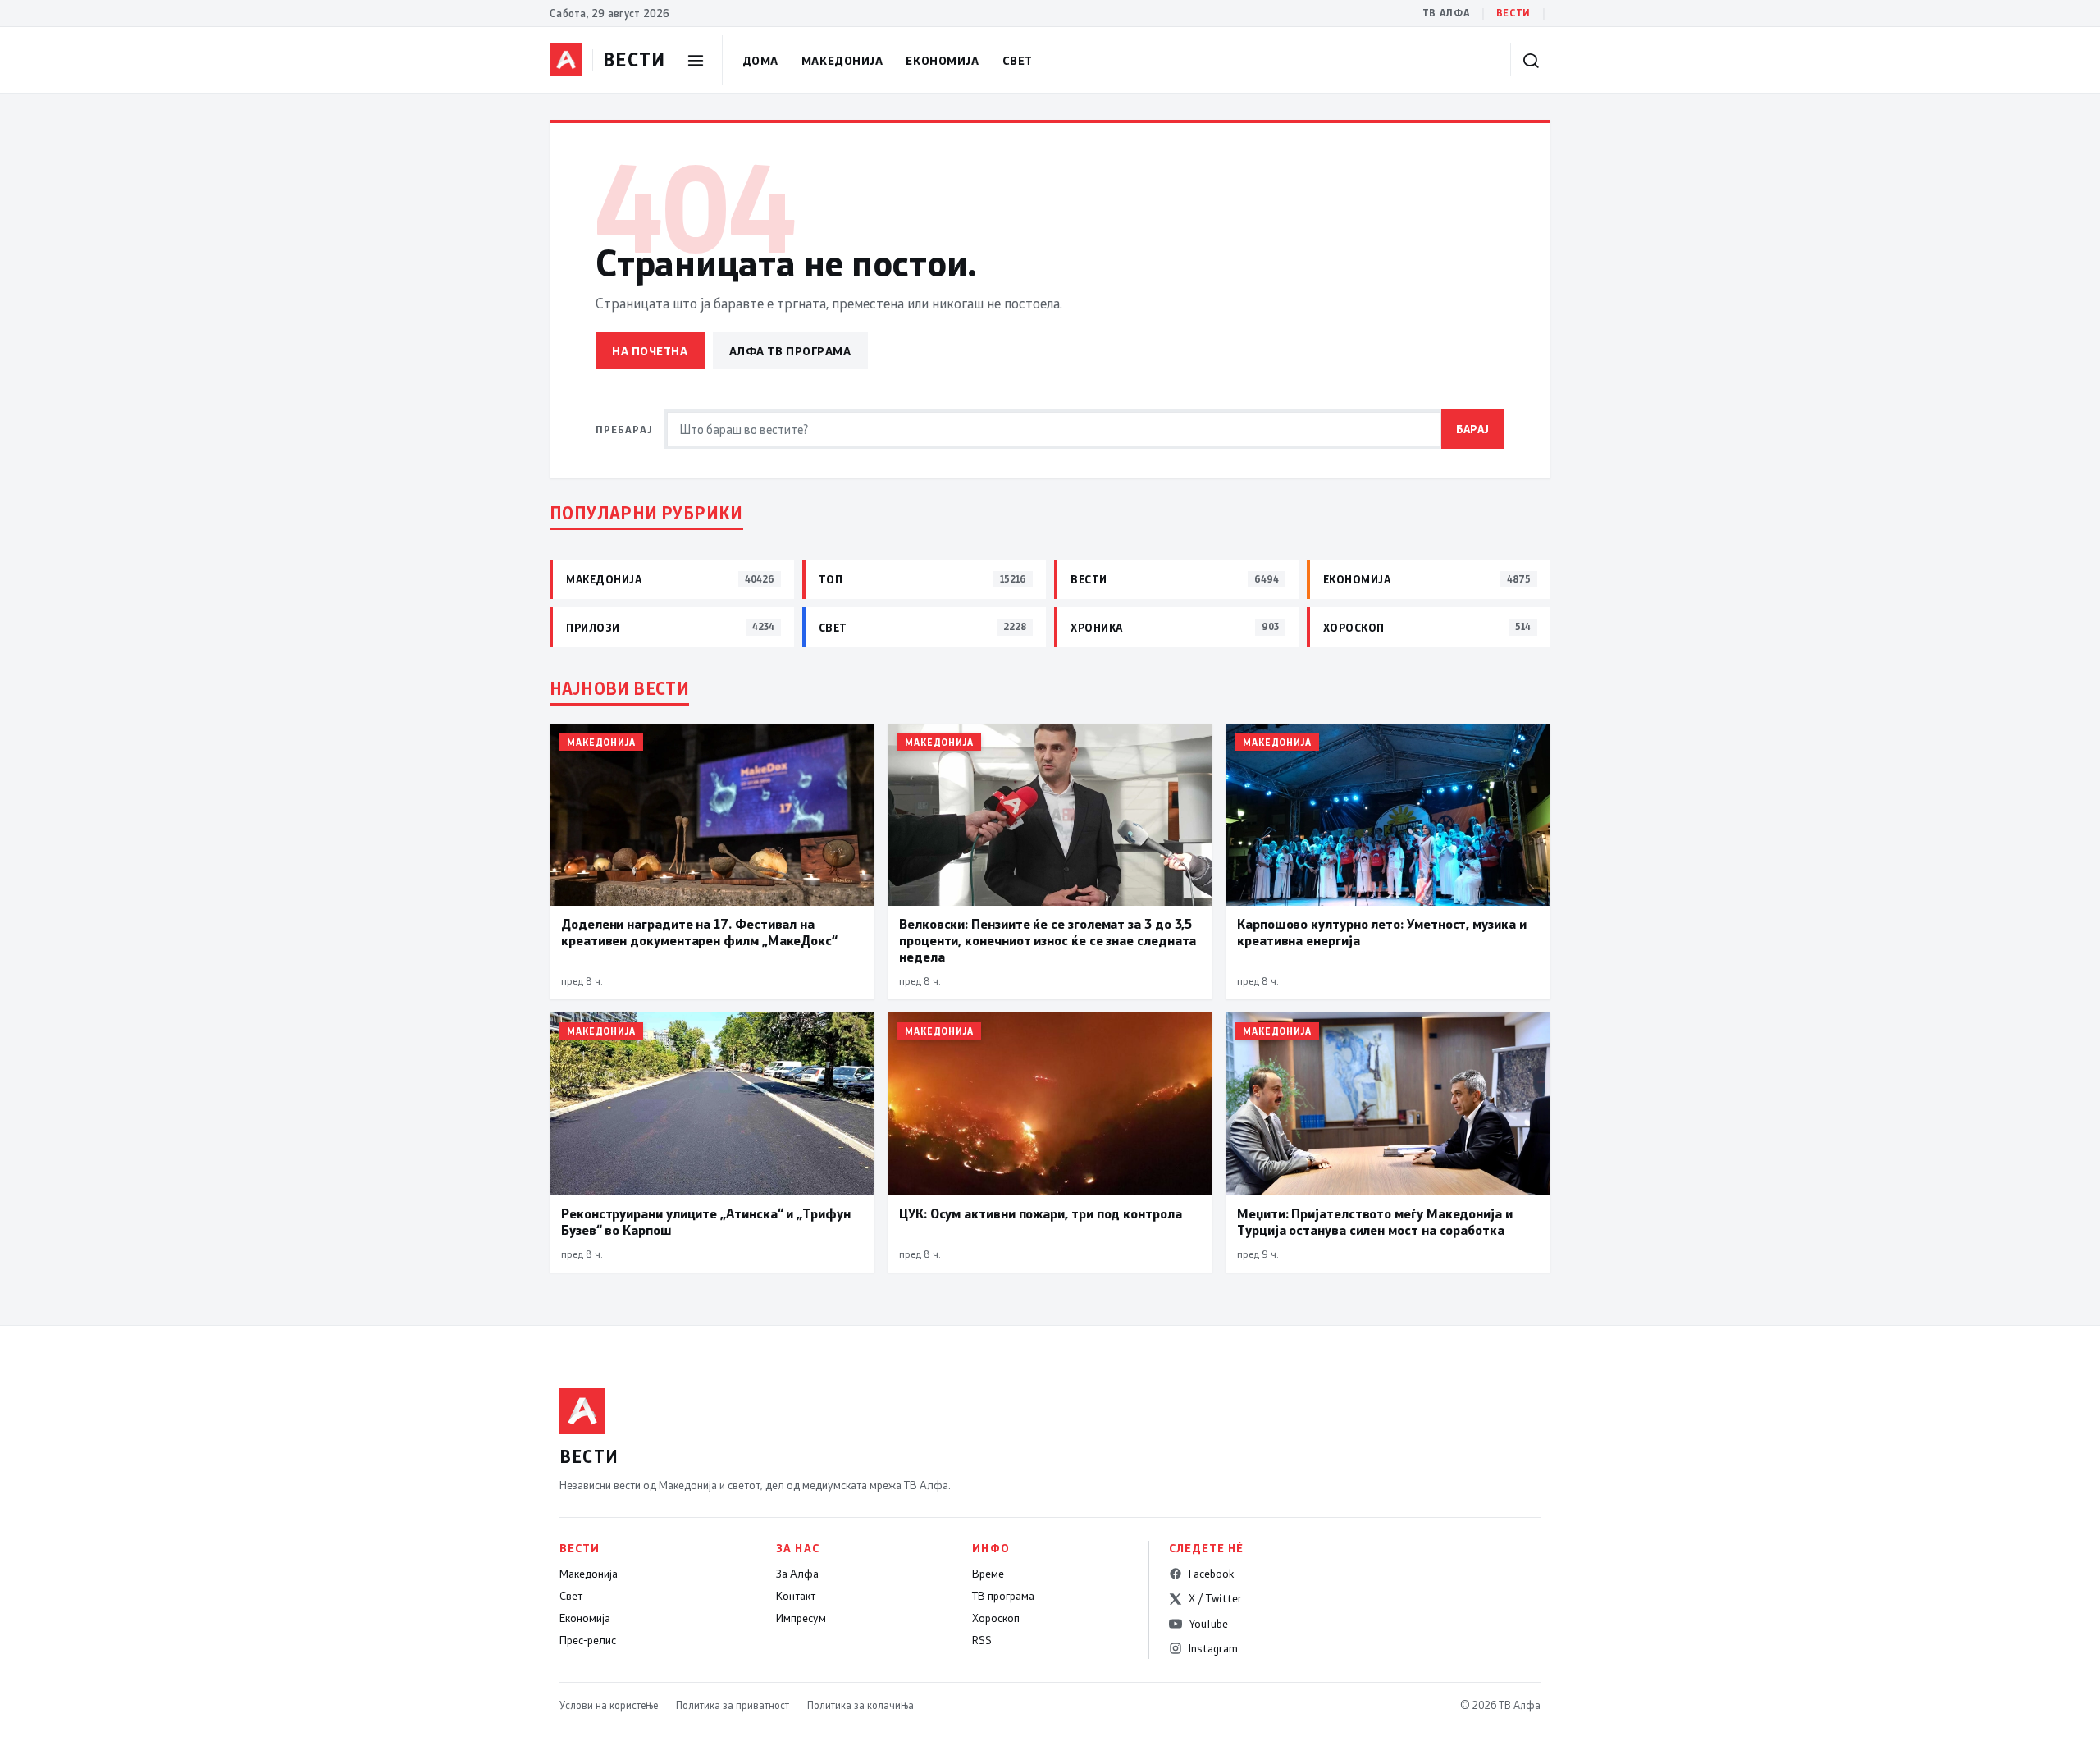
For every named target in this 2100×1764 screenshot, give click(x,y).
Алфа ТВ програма (790, 351)
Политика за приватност (733, 1705)
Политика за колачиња (861, 1705)
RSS (982, 1640)
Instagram (1213, 1648)
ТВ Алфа (1446, 13)
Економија (942, 60)
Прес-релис (588, 1640)
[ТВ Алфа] (566, 60)
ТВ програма (1003, 1596)
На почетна (650, 351)
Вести (1513, 13)
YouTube (1208, 1624)
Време (988, 1574)
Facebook (1211, 1574)
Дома (760, 60)
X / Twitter (1215, 1598)
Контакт (796, 1596)
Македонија (842, 60)
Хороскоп (996, 1618)
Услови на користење (609, 1705)
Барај (1473, 429)
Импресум (801, 1618)
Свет (1018, 60)
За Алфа (797, 1574)
